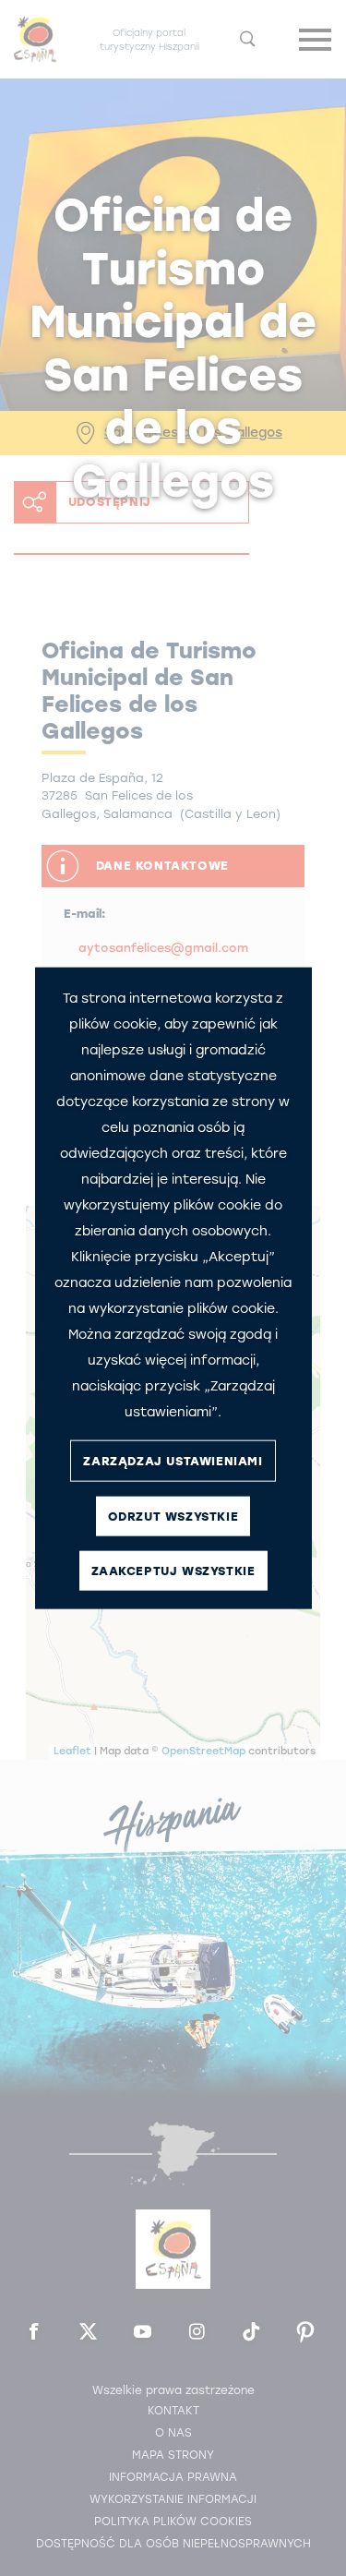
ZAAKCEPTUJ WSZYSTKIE (173, 1570)
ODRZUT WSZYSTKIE (173, 1516)
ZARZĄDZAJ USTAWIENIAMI (173, 1460)
